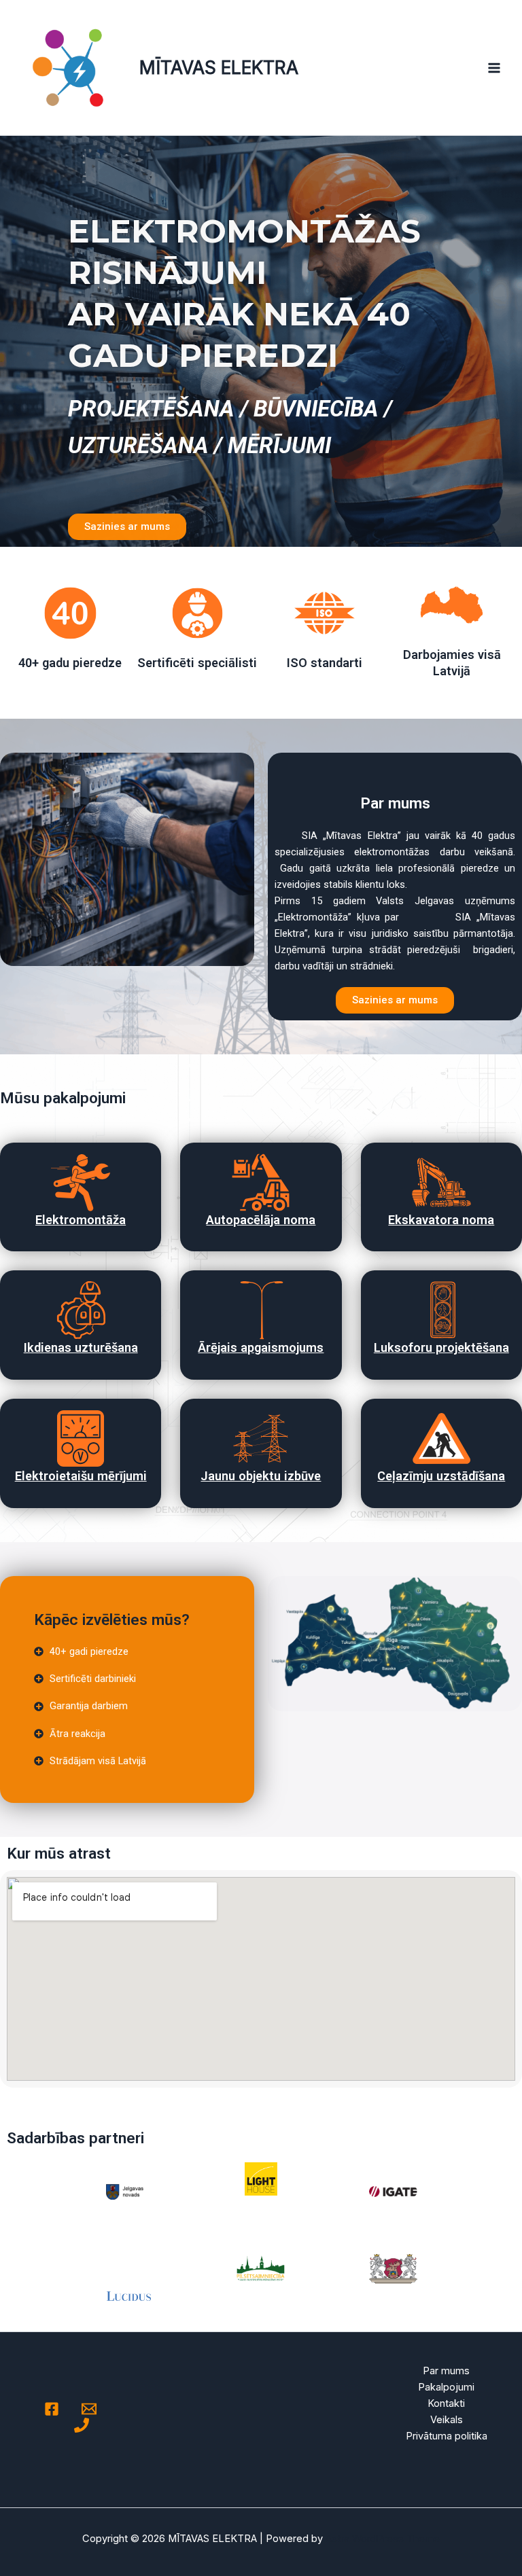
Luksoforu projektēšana (441, 1347)
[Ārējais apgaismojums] (261, 1310)
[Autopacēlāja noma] (261, 1182)
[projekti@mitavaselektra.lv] (89, 2409)
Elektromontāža (81, 1220)
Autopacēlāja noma (261, 1220)
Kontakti (446, 2403)
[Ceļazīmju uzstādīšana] (441, 1438)
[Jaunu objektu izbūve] (261, 1438)
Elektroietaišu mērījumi (81, 1476)
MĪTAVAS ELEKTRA (219, 67)
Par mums (446, 2371)
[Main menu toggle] (494, 68)
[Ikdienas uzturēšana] (81, 1310)
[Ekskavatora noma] (441, 1182)
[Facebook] (52, 2409)
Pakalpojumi (446, 2387)
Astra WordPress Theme (383, 2539)
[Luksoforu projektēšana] (441, 1310)
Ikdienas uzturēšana (81, 1347)
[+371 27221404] (82, 2425)
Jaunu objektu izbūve (261, 1476)
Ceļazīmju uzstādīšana (441, 1476)
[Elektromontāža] (81, 1182)
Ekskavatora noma (441, 1220)
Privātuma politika (447, 2436)
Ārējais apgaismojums (261, 1347)
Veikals (447, 2420)
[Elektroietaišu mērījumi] (81, 1438)
